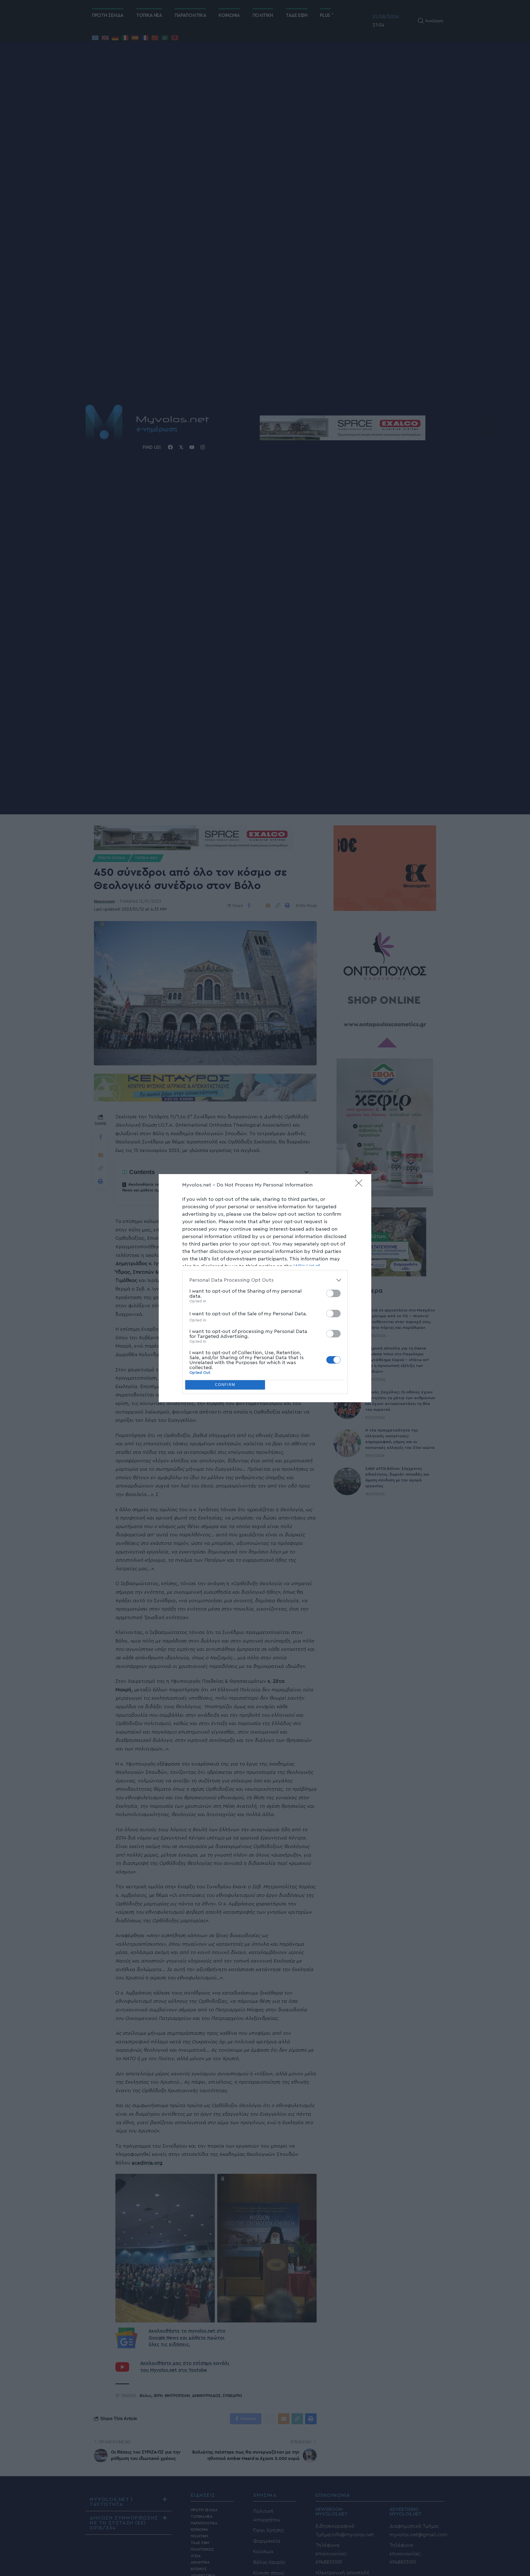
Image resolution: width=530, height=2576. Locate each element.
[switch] (333, 1293)
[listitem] (265, 1280)
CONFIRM (225, 1385)
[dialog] (265, 1288)
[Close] (361, 1185)
